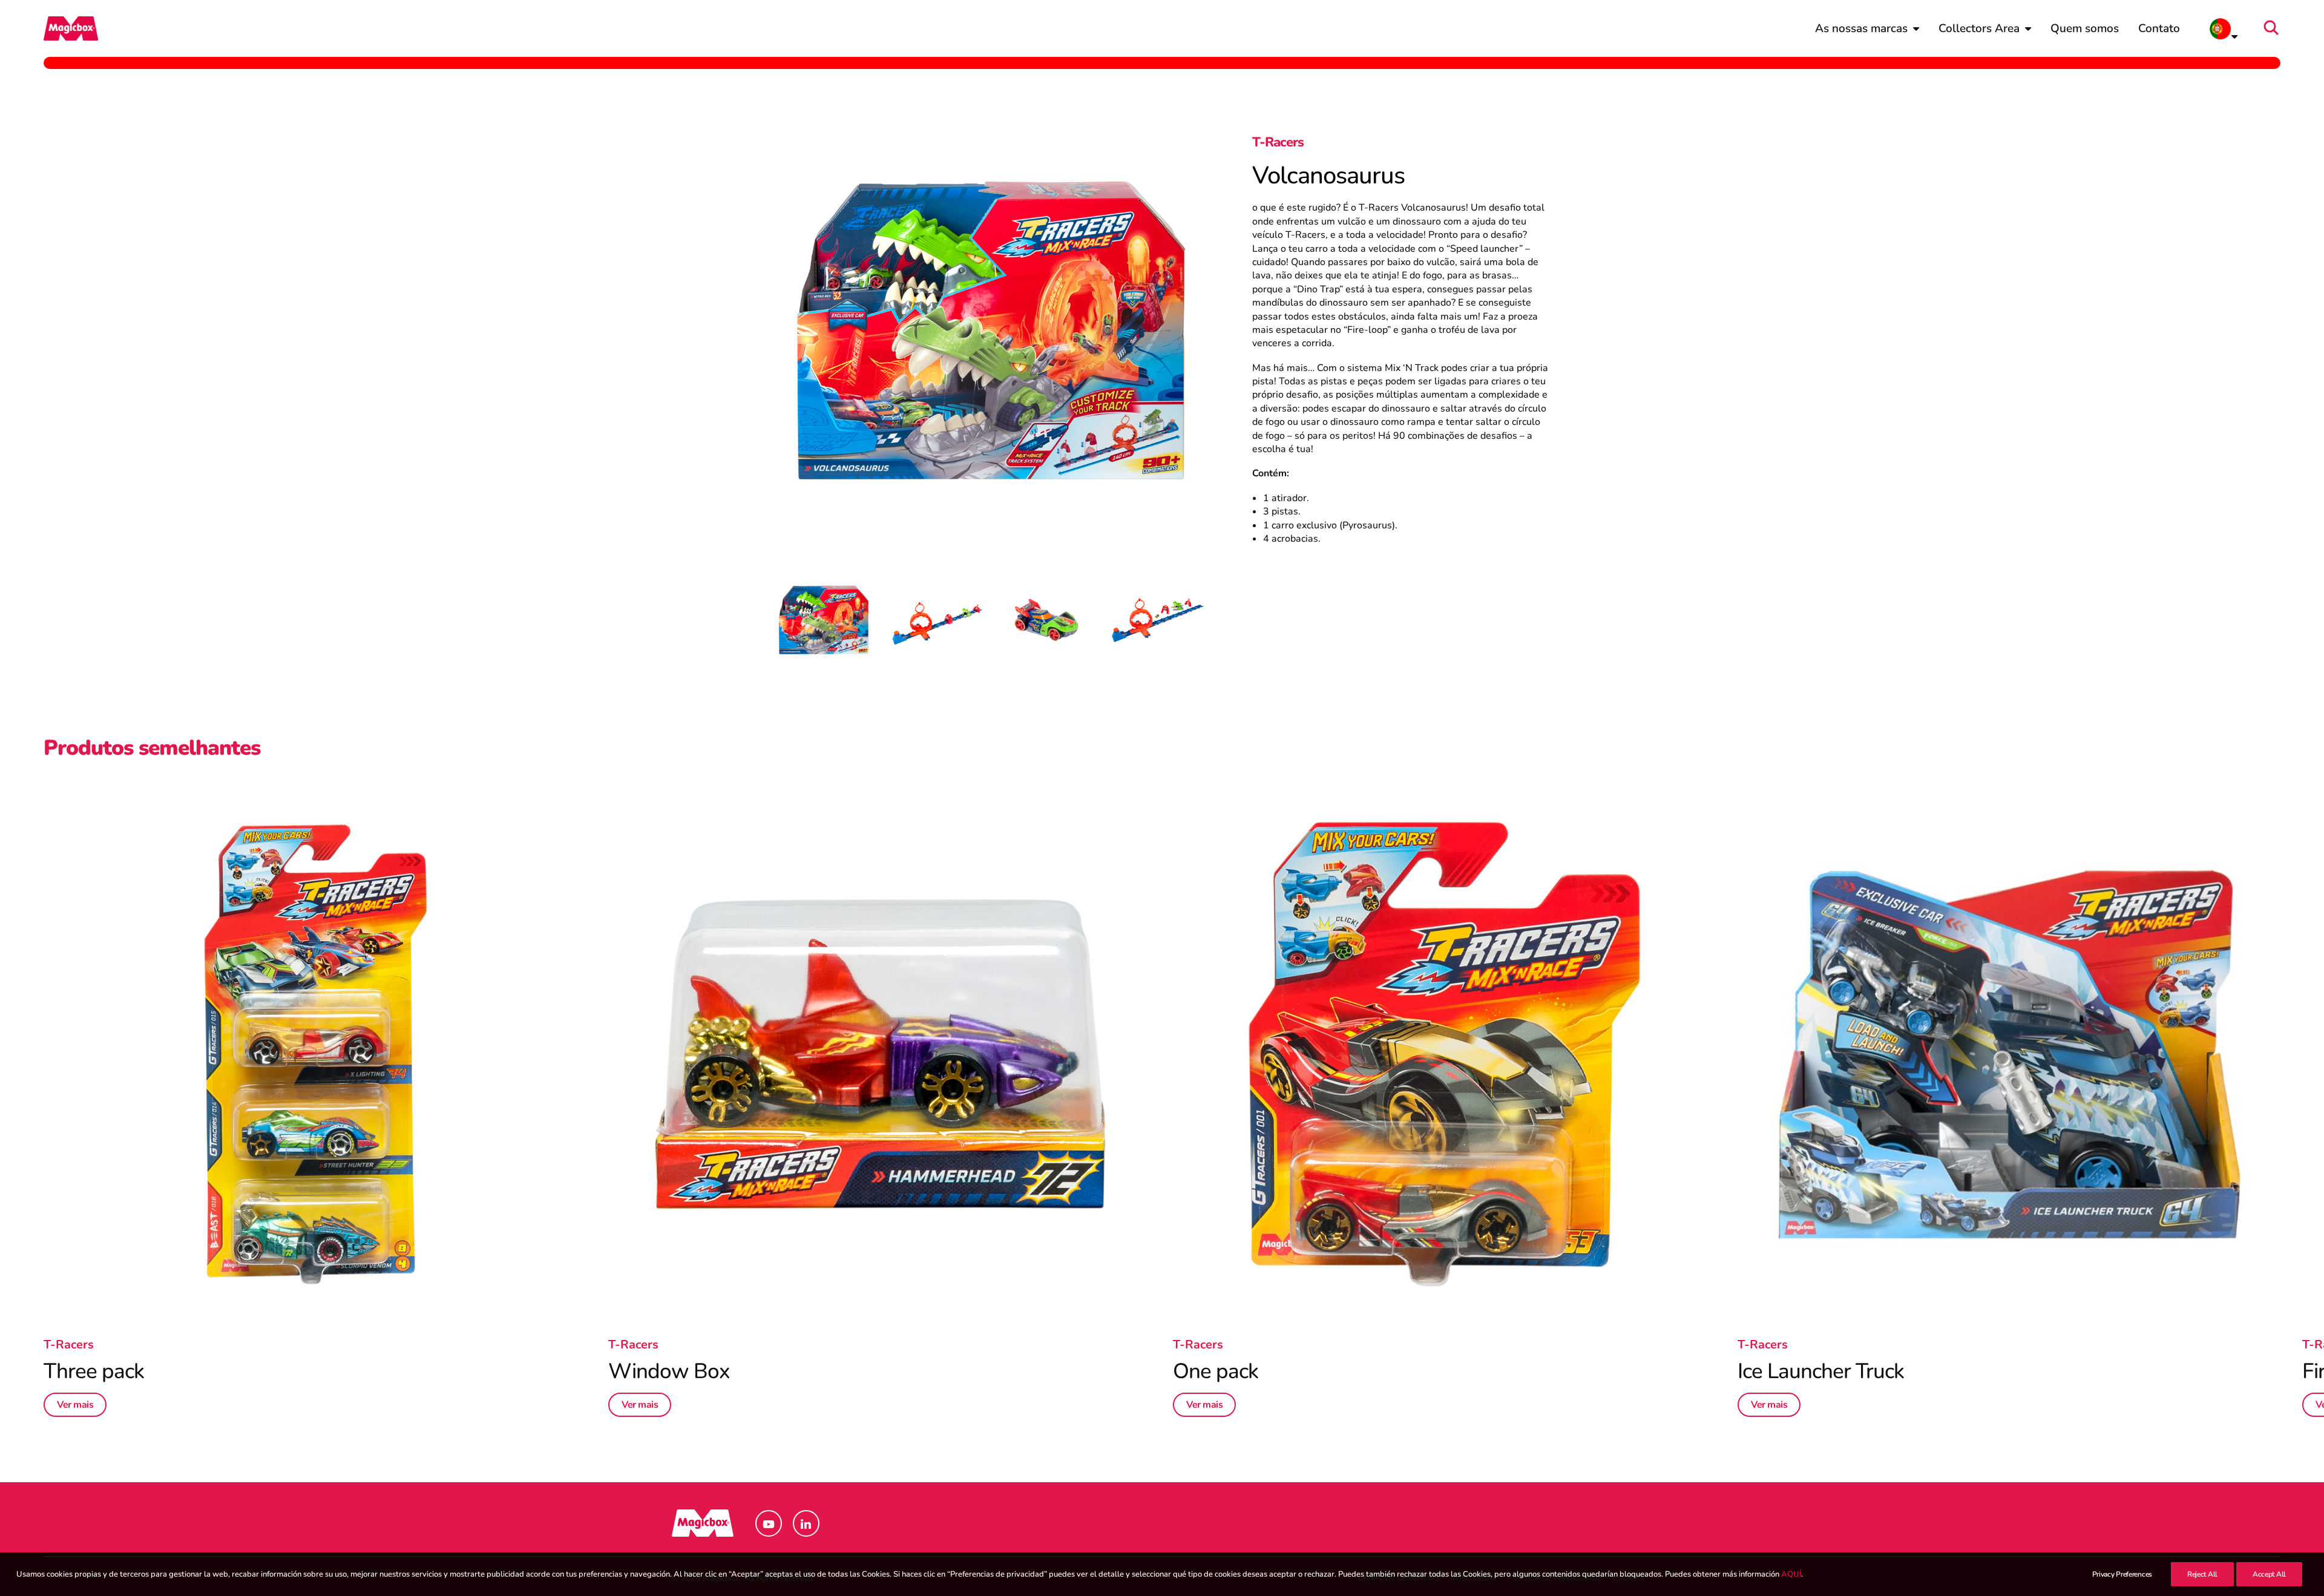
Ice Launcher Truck (1821, 1371)
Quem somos (2085, 28)
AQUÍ (1791, 1574)
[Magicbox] (71, 28)
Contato (2159, 28)
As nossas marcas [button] (1861, 28)
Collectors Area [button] (1979, 28)
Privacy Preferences (2122, 1574)
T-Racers (1278, 142)
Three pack (94, 1371)
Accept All (2269, 1574)
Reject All (2202, 1574)
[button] (2275, 28)
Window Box (669, 1371)
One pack (1216, 1371)
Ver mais (75, 1405)
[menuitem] (1867, 28)
